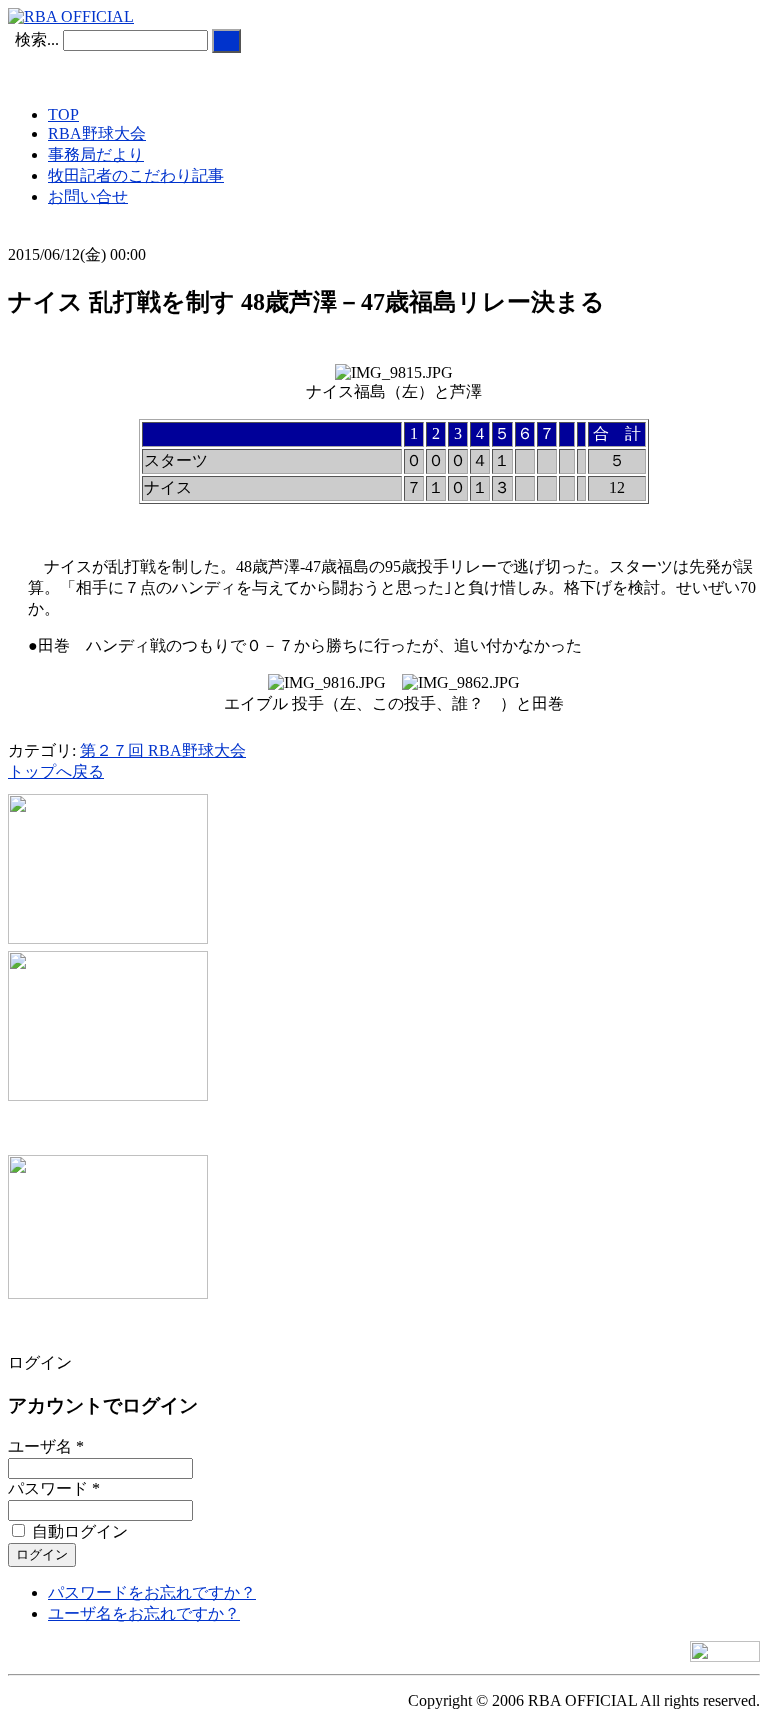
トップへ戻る (56, 771)
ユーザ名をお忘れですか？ (144, 1613)
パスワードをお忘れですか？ (152, 1592)
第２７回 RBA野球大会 (163, 750)
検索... (37, 39)
